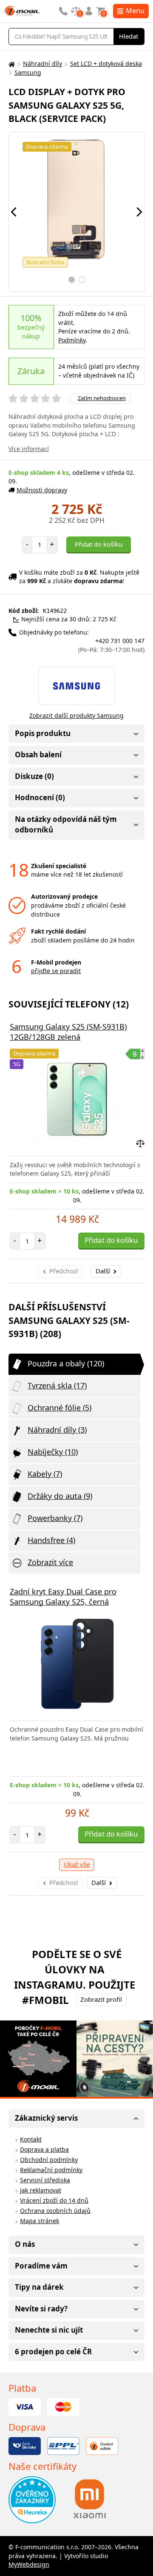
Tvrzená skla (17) (57, 1385)
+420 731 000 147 (111, 645)
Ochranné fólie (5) (59, 1408)
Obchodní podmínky (49, 2160)
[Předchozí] (14, 212)
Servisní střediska (45, 2180)
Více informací (29, 449)
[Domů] (11, 64)
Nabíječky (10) (53, 1452)
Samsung (28, 72)
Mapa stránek (40, 2221)
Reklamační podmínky (51, 2170)
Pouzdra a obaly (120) (66, 1363)
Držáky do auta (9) (60, 1496)
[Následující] (139, 212)
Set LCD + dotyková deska (106, 63)
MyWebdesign (29, 2564)
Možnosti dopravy (42, 490)
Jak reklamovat (41, 2190)
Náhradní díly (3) (57, 1430)
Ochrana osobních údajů (55, 2211)
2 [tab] (82, 280)
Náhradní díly (42, 63)
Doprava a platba (44, 2149)
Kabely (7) (45, 1474)
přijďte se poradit (56, 971)
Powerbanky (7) (55, 1518)
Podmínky (72, 340)
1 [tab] (72, 280)
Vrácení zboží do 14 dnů (54, 2200)
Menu (135, 11)
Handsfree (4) (51, 1540)
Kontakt (31, 2139)
